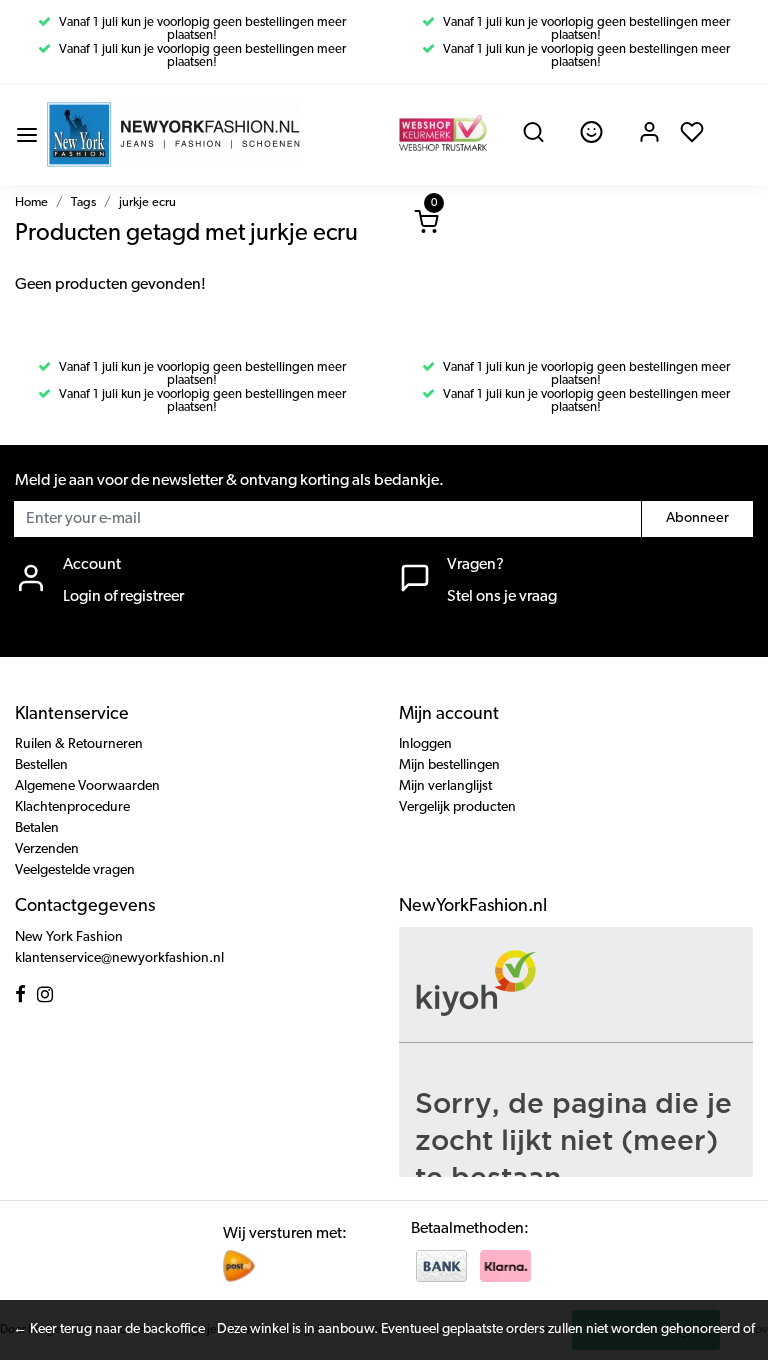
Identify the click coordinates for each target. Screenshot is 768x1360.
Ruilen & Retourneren (79, 744)
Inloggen (425, 744)
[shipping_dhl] (239, 1266)
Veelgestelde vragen (75, 870)
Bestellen (41, 765)
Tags (83, 202)
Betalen (37, 828)
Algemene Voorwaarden (87, 786)
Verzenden (47, 849)
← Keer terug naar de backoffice (109, 1329)
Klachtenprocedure (72, 807)
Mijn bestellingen (449, 765)
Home (31, 202)
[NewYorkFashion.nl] (173, 134)
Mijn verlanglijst (445, 786)
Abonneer (697, 518)
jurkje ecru (147, 202)
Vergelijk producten (457, 807)
